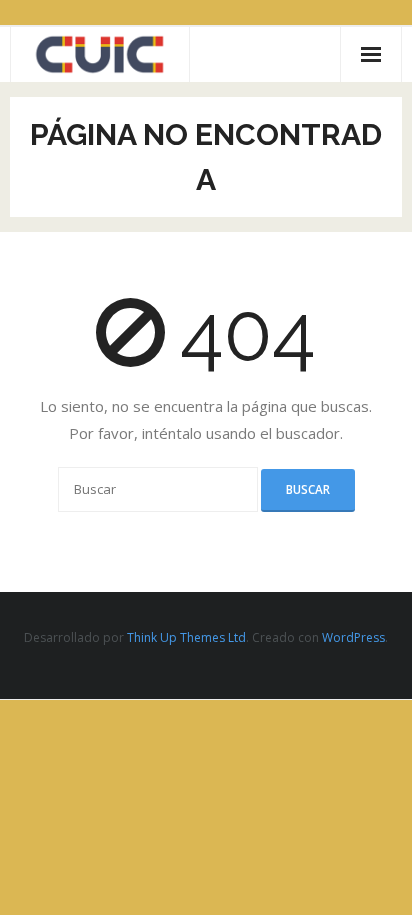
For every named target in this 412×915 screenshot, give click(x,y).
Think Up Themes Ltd (186, 637)
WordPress (353, 637)
